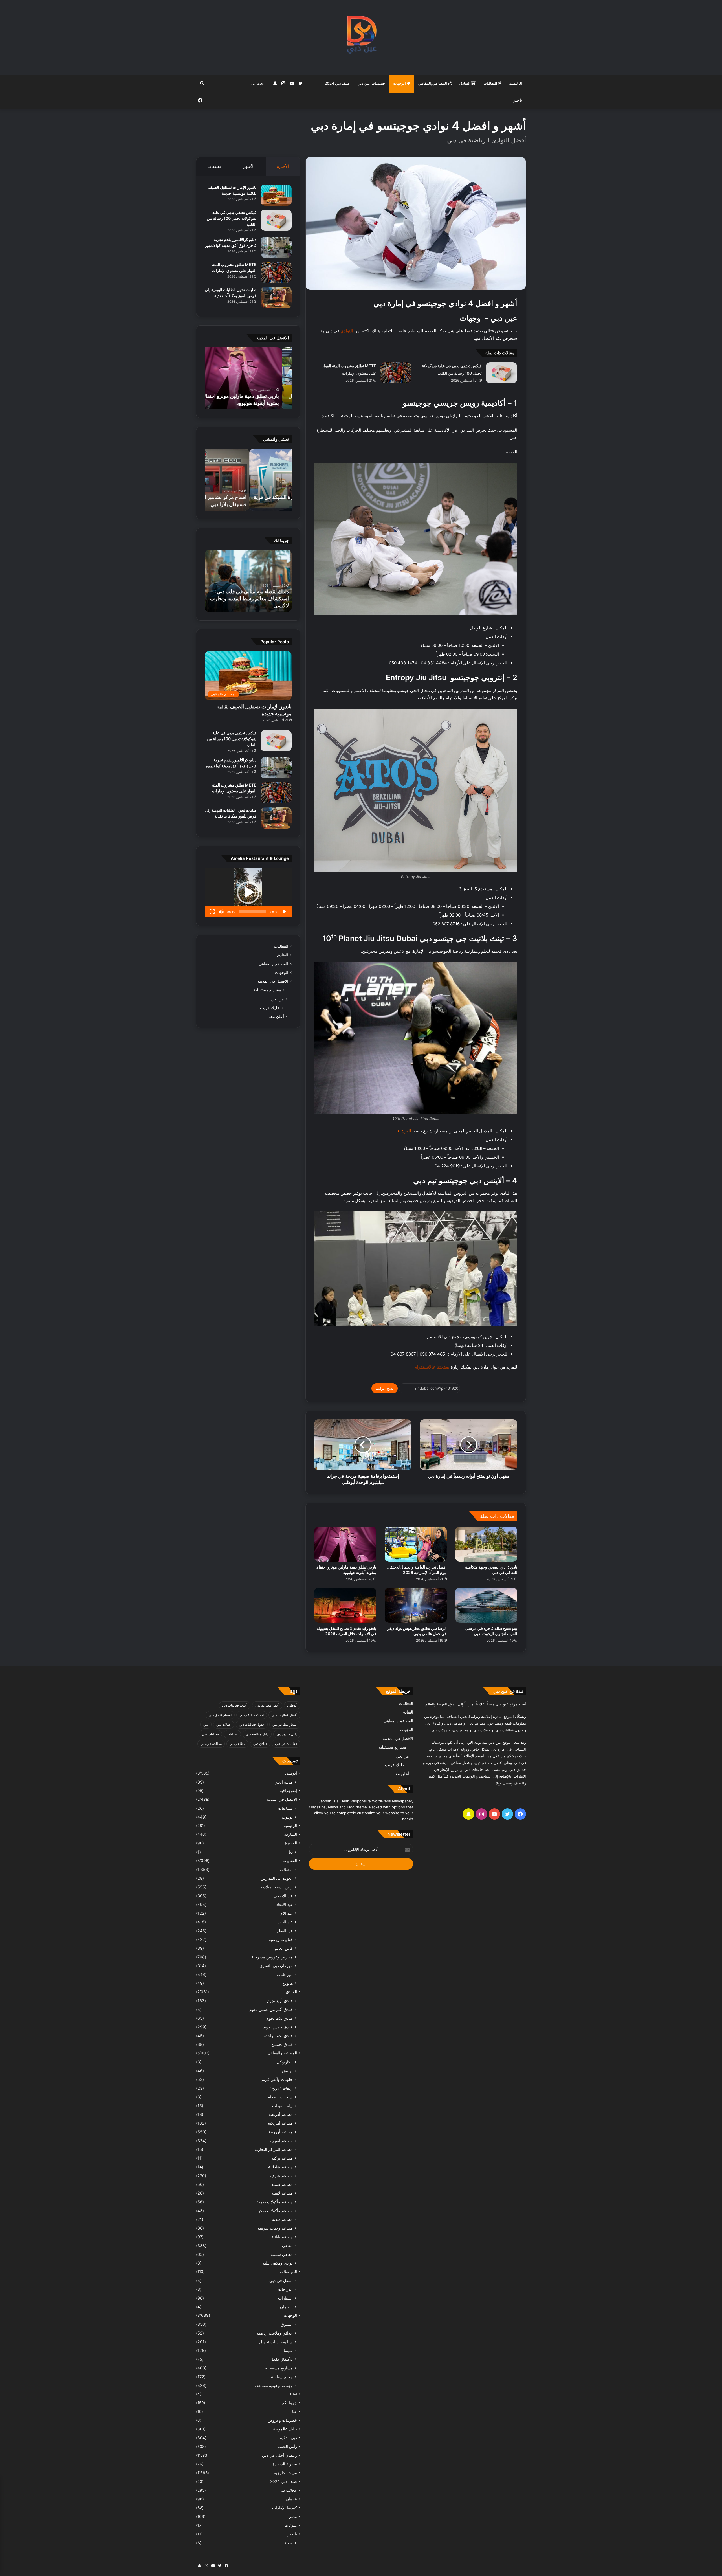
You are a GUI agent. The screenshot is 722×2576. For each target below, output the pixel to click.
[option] (248, 378)
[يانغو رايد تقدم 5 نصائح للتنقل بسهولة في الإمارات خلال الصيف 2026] (345, 1605)
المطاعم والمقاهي (433, 83)
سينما (288, 2350)
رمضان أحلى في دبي (279, 2455)
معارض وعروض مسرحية (272, 1957)
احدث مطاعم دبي (252, 1715)
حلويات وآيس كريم (277, 2079)
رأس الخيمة (287, 2447)
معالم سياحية (282, 2377)
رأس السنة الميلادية (277, 1887)
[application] (248, 893)
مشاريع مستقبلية (267, 990)
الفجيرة (291, 1843)
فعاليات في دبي (286, 1744)
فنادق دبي (260, 1744)
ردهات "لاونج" (281, 2088)
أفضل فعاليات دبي (284, 1715)
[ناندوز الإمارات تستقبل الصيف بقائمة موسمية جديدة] (276, 195)
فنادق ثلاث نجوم (279, 2018)
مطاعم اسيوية (281, 2141)
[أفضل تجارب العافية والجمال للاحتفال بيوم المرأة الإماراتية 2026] (416, 1544)
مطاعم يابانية (282, 2237)
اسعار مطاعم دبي (285, 1724)
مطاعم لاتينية (282, 2193)
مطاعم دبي (237, 1744)
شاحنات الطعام (280, 2097)
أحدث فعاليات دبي (235, 1705)
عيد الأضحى (283, 1896)
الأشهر (249, 166)
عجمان (291, 2499)
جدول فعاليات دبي (252, 1724)
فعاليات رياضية (281, 1939)
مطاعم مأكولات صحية (275, 2211)
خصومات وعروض (282, 2420)
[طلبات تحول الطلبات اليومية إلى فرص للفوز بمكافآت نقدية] (276, 297)
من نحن (277, 999)
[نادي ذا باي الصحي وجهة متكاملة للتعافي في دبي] (486, 1544)
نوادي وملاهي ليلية (278, 2263)
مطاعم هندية (282, 2219)
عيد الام (287, 1913)
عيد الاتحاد (285, 1904)
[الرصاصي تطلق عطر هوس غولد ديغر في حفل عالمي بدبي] (416, 1605)
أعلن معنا (276, 1016)
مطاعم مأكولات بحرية (275, 2202)
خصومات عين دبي (371, 83)
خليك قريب (270, 1008)
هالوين (288, 1983)
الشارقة (290, 1834)
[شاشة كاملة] (212, 912)
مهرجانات (285, 1974)
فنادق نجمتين (282, 2044)
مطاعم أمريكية (280, 2123)
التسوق (287, 2324)
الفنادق (465, 83)
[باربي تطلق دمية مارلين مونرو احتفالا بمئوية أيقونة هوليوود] (345, 1544)
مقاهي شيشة (282, 2254)
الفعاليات (491, 83)
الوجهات (400, 83)
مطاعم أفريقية (281, 2114)
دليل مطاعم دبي (257, 1734)
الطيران (286, 2307)
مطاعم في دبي (211, 1744)
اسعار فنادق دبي (220, 1715)
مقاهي (287, 2246)
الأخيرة (283, 166)
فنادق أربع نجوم (280, 2001)
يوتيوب (287, 1817)
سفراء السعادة (285, 2464)
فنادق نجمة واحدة (278, 2036)
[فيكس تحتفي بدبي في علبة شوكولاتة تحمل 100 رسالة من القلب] (501, 373)
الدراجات (285, 2289)
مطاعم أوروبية (281, 2132)
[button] (248, 893)
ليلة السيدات (282, 2106)
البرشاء (404, 1131)
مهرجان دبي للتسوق (276, 1966)
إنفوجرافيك (288, 1791)
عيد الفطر (285, 1931)
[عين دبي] (361, 37)
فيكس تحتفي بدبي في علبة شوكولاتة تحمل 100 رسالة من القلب (232, 218)
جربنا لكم (289, 2403)
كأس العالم (284, 1948)
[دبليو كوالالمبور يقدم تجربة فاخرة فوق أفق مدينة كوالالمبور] (276, 247)
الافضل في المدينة (273, 981)
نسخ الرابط (385, 1388)
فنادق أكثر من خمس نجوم (271, 2009)
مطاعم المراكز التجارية (274, 2149)
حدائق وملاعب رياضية (275, 2333)
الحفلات (286, 1869)
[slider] (253, 912)
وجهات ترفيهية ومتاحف (274, 2385)
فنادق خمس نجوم (278, 2027)
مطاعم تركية (282, 2158)
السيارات (285, 2298)
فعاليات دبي (210, 1734)
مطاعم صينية (282, 2184)
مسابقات (285, 1808)
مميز (293, 2516)
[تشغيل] (284, 912)
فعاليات (232, 1734)
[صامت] (221, 912)
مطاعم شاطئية (280, 2167)
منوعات (291, 2525)
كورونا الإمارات (285, 2508)
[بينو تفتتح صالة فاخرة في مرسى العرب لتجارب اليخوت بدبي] (486, 1605)
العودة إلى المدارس (277, 1878)
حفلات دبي (224, 1724)
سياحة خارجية (285, 2473)
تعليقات (214, 166)
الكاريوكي (285, 2062)
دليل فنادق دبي (287, 1734)
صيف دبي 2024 (337, 83)
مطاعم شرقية (281, 2176)
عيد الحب (285, 1922)
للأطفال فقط (282, 2359)
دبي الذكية (289, 2438)
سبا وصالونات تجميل (276, 2342)
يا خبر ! (517, 100)
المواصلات (289, 2272)
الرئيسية (516, 83)
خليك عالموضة (285, 2429)
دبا (291, 1852)
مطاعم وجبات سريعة (275, 2228)
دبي (206, 1724)
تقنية (293, 2394)
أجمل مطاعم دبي (267, 1705)
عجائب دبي (288, 2490)
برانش (287, 2071)
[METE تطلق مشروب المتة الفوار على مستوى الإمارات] (396, 373)
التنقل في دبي (281, 2280)
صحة (289, 2543)
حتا (295, 2412)
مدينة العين (284, 1782)
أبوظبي (292, 1705)
